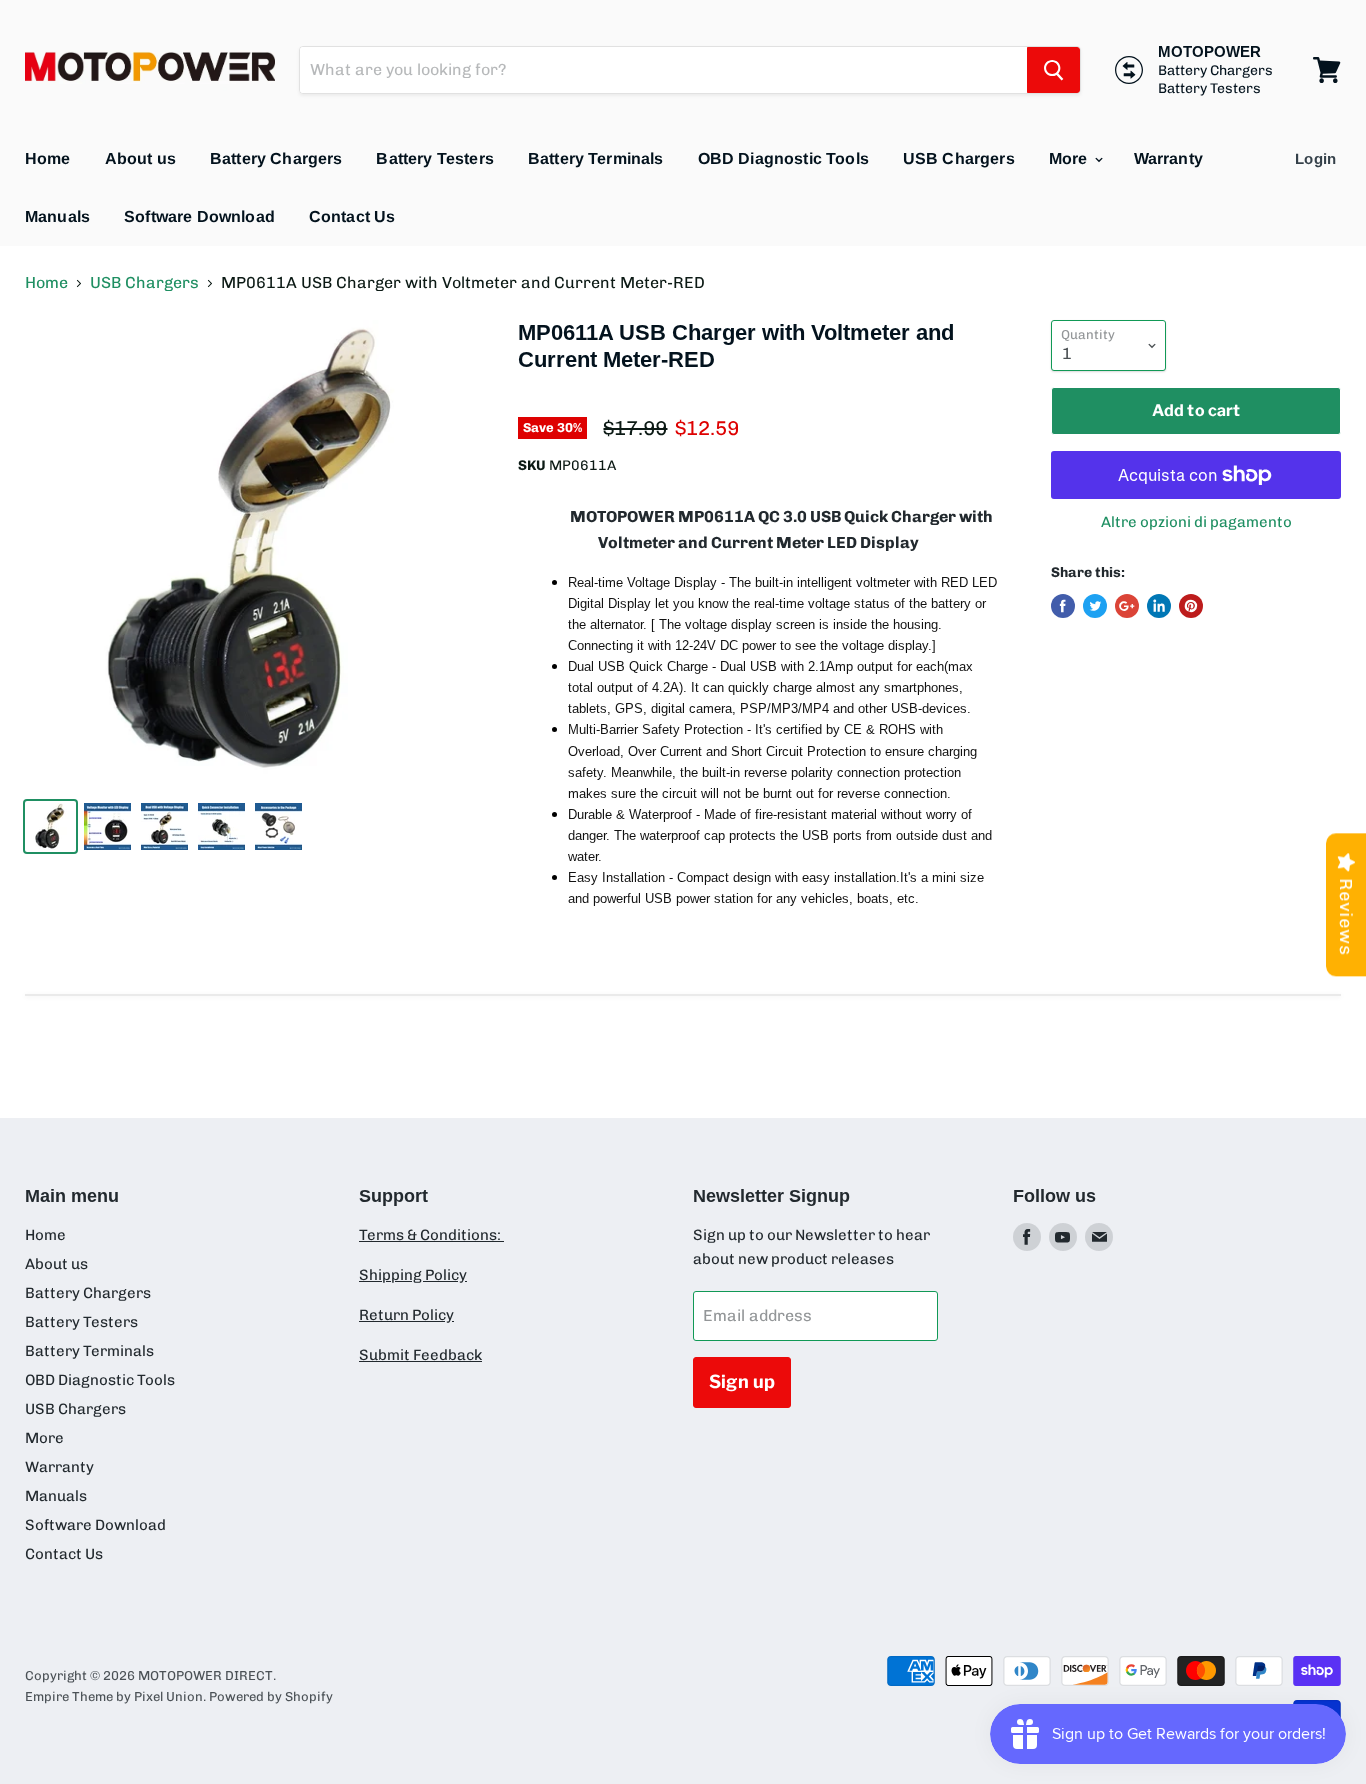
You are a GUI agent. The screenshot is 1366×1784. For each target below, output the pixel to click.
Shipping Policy (413, 1275)
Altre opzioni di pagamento (1196, 522)
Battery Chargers (276, 158)
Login (1315, 158)
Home (48, 158)
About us (140, 158)
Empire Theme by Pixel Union (114, 1696)
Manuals (57, 216)
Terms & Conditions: (431, 1235)
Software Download (199, 216)
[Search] (1053, 70)
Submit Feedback (420, 1355)
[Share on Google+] (1127, 606)
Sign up (742, 1381)
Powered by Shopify (271, 1696)
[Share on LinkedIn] (1159, 606)
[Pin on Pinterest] (1191, 606)
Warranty (1168, 158)
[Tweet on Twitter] (1095, 606)
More (1070, 158)
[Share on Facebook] (1063, 606)
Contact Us (352, 216)
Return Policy (406, 1315)
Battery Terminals (596, 158)
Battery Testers (434, 158)
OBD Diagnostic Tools (783, 158)
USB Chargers (959, 158)
